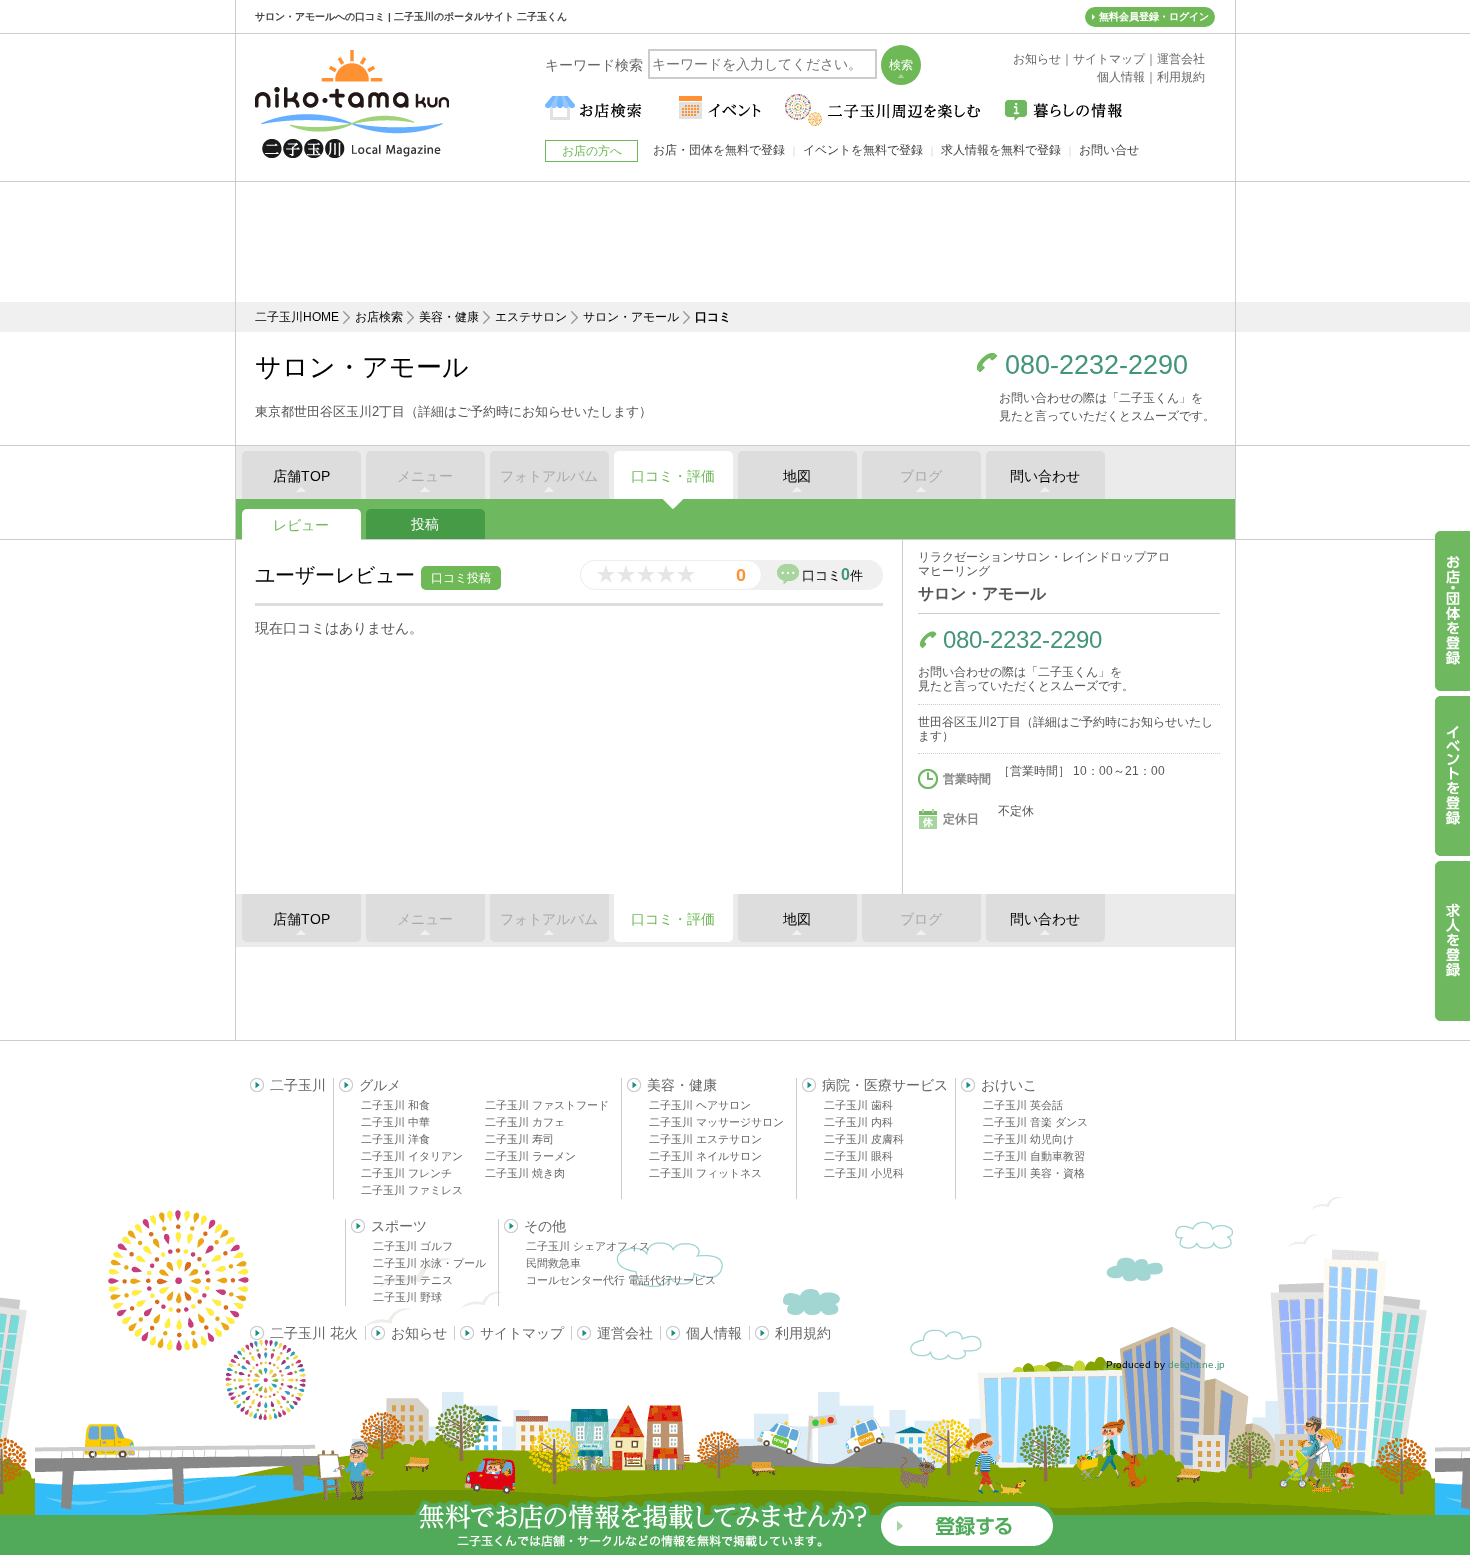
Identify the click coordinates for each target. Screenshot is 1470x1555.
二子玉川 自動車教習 (1034, 1156)
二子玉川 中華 (395, 1122)
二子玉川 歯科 (858, 1105)
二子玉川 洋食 (395, 1139)
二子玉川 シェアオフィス (588, 1246)
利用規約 (803, 1333)
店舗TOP (301, 476)
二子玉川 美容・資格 (1034, 1173)
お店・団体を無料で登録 (719, 150)
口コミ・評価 (673, 476)
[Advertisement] (735, 242)
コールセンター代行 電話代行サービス (621, 1280)
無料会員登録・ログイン (1154, 16)
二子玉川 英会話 (1023, 1105)
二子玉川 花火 (314, 1333)
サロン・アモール (631, 317)
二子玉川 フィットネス (705, 1173)
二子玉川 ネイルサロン (705, 1156)
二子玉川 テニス (413, 1280)
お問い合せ (1109, 150)
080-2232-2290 (1096, 365)
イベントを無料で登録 (863, 150)
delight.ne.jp (1196, 1364)
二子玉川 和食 (395, 1105)
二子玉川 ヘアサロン (700, 1105)
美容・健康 (449, 317)
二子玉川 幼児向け (1028, 1139)
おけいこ (1009, 1085)
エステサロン (531, 317)
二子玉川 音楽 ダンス (1035, 1122)
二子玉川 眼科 (858, 1156)
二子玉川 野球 (407, 1297)
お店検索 (379, 317)
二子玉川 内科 (858, 1122)
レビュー (301, 525)
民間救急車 (553, 1263)
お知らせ (419, 1333)
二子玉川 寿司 (519, 1139)
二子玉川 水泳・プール (429, 1263)
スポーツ (399, 1226)
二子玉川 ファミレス (412, 1190)
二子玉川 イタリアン (412, 1156)
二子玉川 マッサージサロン (716, 1122)
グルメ (380, 1085)
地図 (797, 476)
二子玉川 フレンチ (406, 1173)
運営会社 (625, 1333)
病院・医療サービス (885, 1085)
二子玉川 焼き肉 (525, 1173)
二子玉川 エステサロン (705, 1139)
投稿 (425, 524)
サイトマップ (522, 1333)
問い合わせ (1045, 476)
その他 (545, 1226)
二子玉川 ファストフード (547, 1105)
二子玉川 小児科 (864, 1173)
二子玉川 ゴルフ (413, 1246)
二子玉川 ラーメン (530, 1156)
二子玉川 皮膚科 (864, 1139)
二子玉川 (298, 1085)
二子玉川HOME (297, 317)
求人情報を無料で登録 (1001, 150)
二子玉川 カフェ (525, 1122)
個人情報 (714, 1333)
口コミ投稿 (461, 578)
